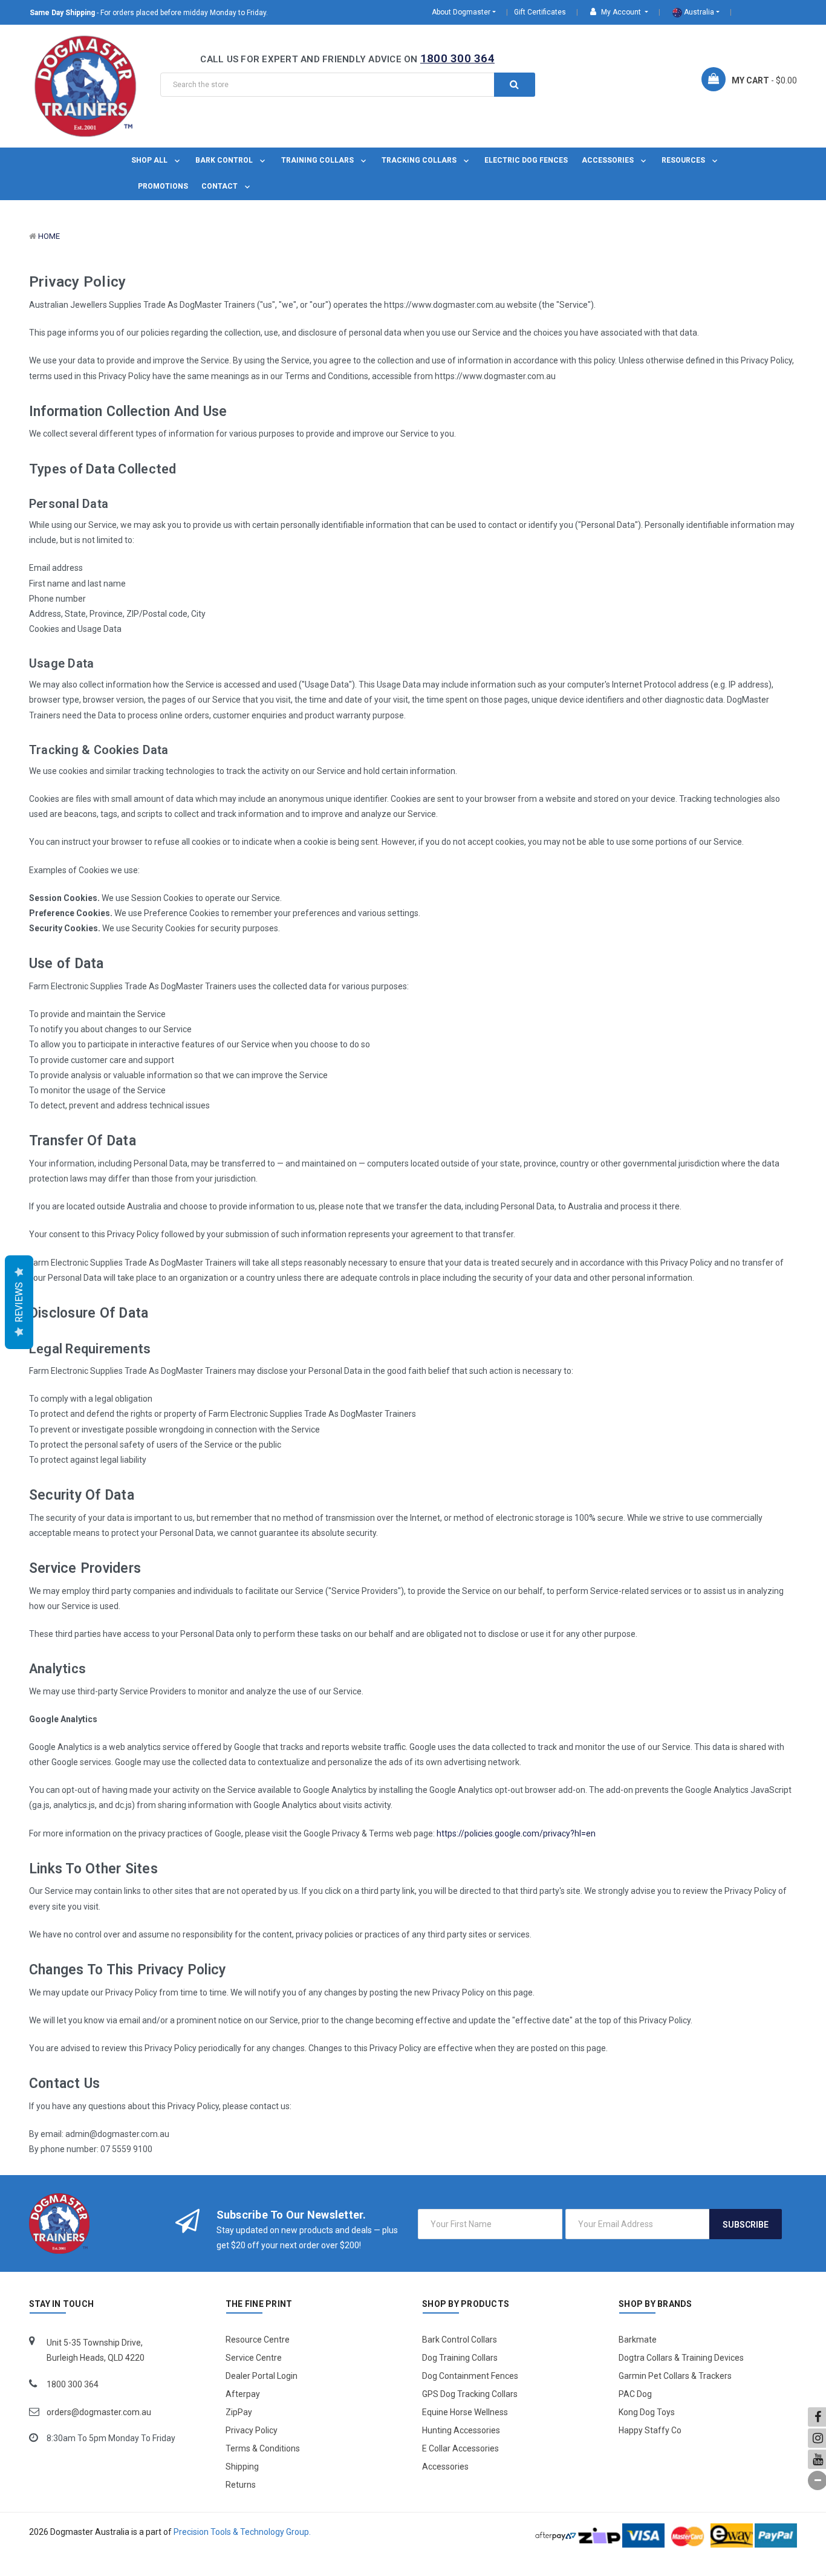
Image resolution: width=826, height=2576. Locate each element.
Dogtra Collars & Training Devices (681, 2358)
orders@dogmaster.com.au (99, 2412)
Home (49, 236)
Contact (220, 186)
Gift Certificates (540, 12)
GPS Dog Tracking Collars (470, 2394)
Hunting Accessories (461, 2430)
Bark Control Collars (460, 2340)
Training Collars (318, 160)
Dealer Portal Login (262, 2376)
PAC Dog (635, 2394)
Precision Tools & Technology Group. (242, 2532)
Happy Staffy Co (650, 2430)
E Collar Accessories (460, 2448)
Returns (241, 2485)
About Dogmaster (461, 12)
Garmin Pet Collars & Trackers (675, 2376)
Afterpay (243, 2394)
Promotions (163, 186)
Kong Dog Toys (647, 2412)
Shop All (150, 160)
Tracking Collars (420, 160)
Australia (698, 12)
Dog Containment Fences (470, 2376)
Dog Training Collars (460, 2358)
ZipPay (239, 2412)
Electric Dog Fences (526, 160)
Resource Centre (258, 2340)
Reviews (19, 1302)
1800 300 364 (457, 58)
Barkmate (638, 2340)
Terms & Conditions (263, 2448)
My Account (621, 12)
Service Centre (254, 2358)
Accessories (609, 160)
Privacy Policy (252, 2430)
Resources (684, 160)
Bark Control (225, 160)
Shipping (242, 2467)
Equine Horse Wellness (465, 2412)
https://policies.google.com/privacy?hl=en (516, 1833)
